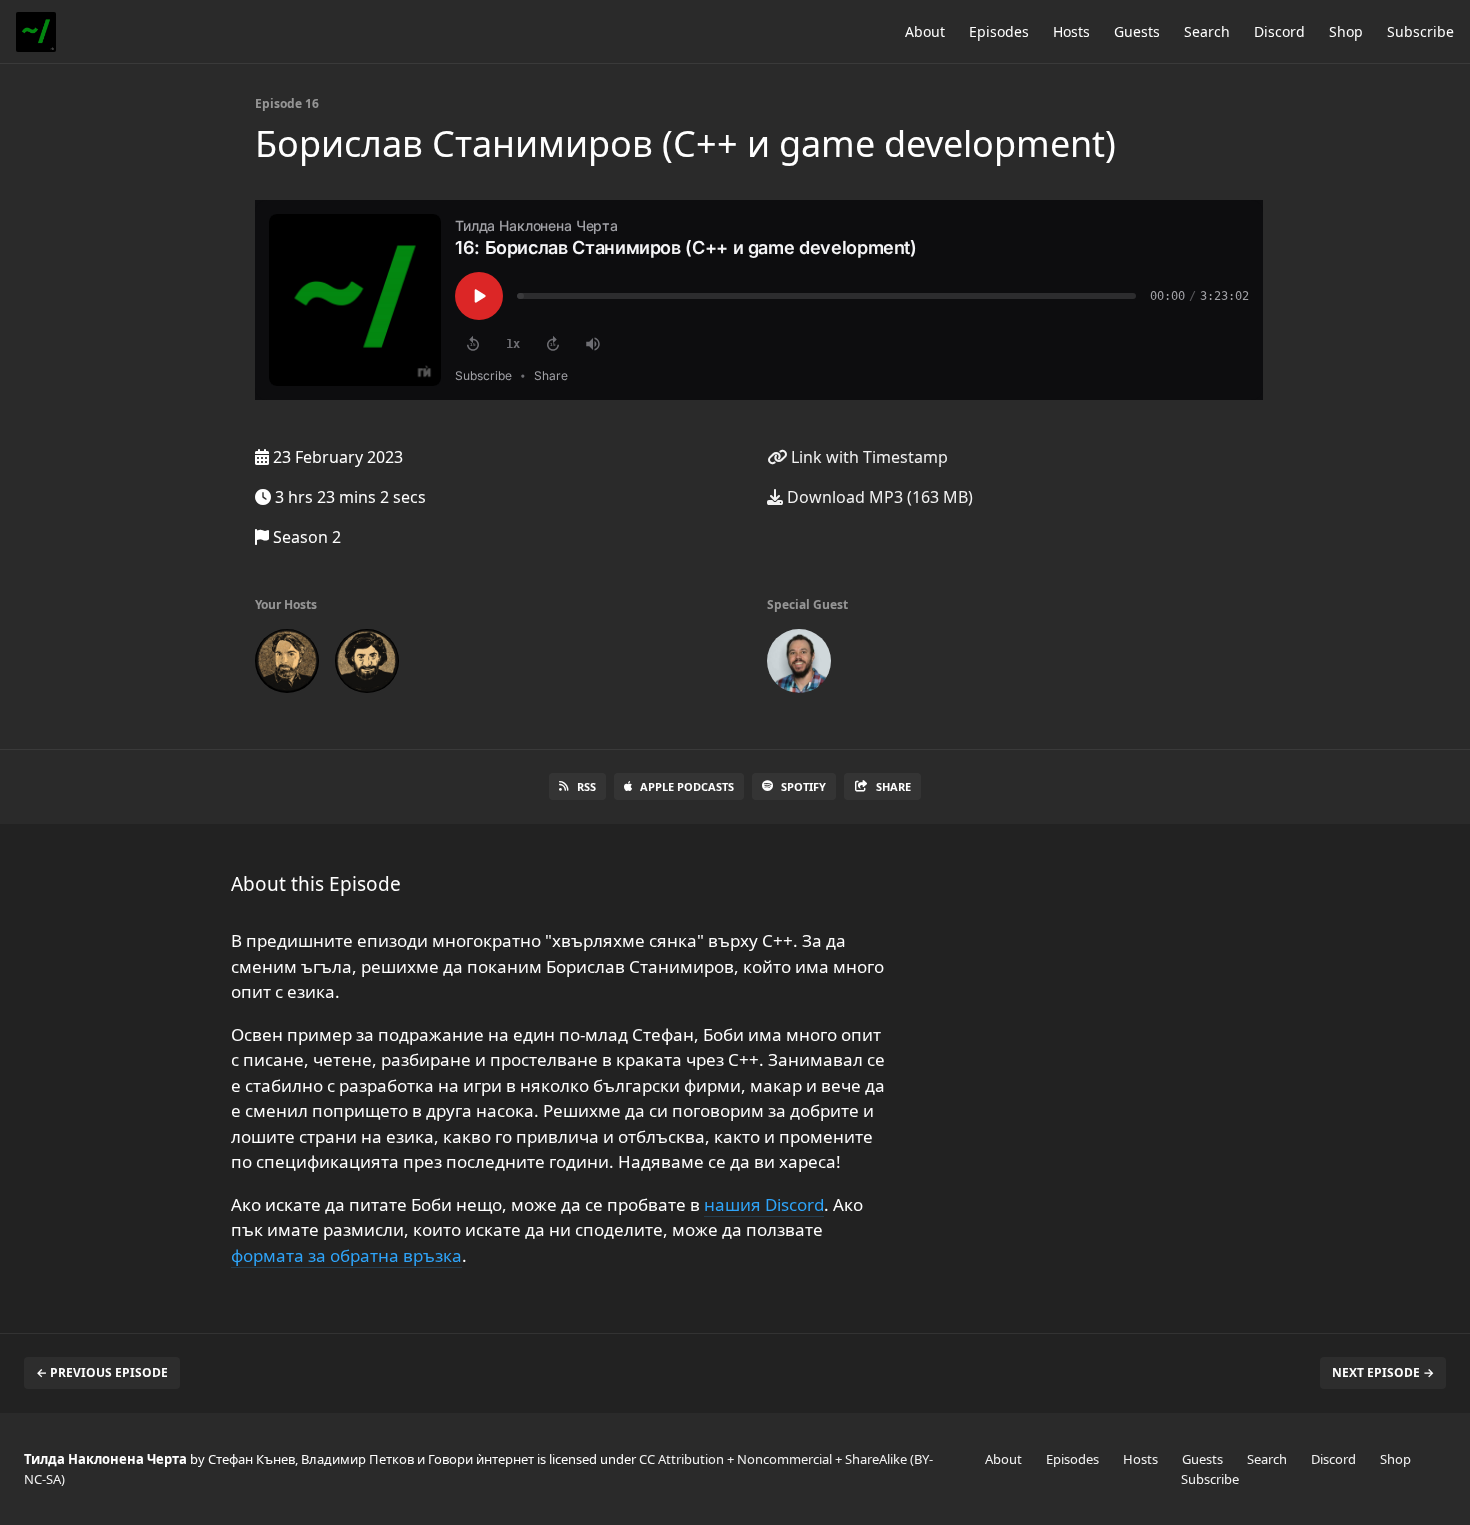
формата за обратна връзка (346, 1255)
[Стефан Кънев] (287, 665)
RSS (586, 786)
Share (893, 786)
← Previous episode (102, 1372)
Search (1207, 31)
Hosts (1071, 31)
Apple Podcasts (687, 786)
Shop (1346, 31)
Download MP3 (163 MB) (878, 497)
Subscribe (1420, 31)
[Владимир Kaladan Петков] (367, 665)
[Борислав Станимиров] (799, 665)
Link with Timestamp (867, 457)
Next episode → (1383, 1372)
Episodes (999, 31)
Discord (1279, 31)
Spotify (803, 786)
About (925, 31)
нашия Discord (764, 1204)
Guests (1137, 31)
